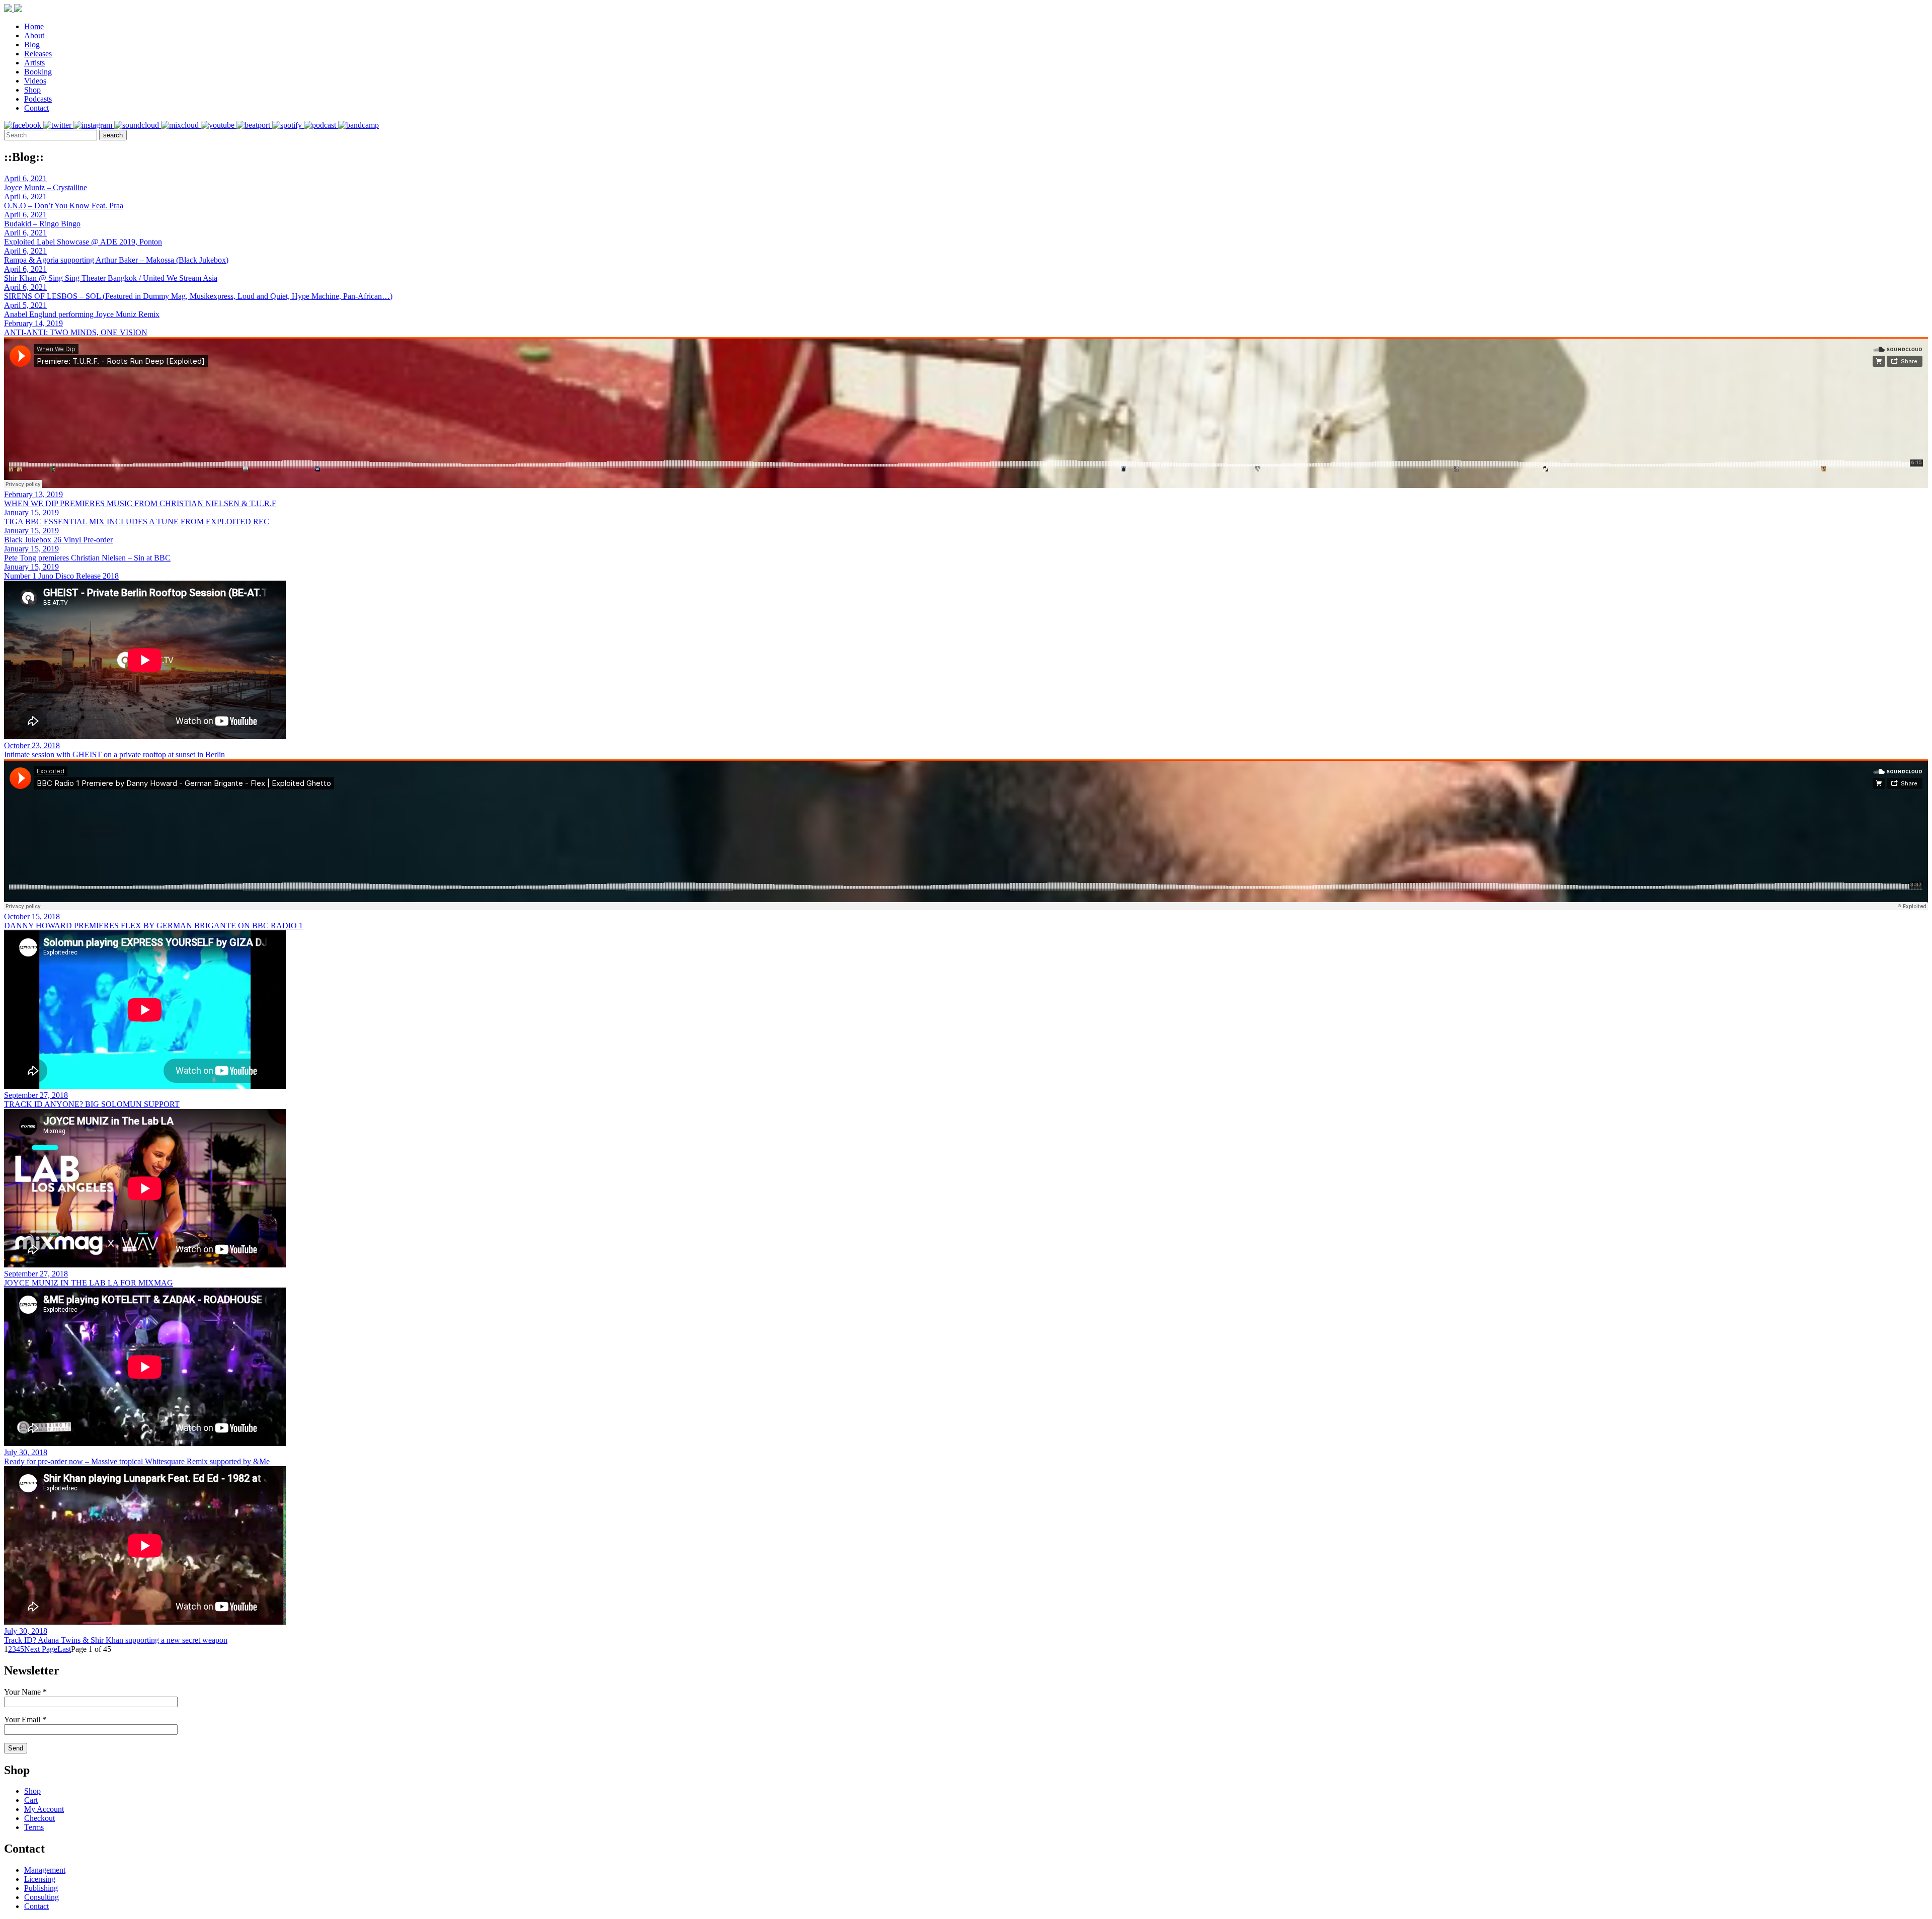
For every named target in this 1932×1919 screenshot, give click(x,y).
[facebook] (24, 125)
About (34, 35)
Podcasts (38, 99)
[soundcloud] (138, 125)
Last (64, 1649)
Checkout (39, 1818)
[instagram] (94, 125)
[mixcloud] (181, 125)
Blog (32, 45)
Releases (38, 54)
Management (45, 1870)
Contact (36, 108)
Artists (34, 63)
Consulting (42, 1897)
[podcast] (321, 125)
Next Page (41, 1649)
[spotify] (288, 125)
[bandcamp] (358, 125)
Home (34, 26)
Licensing (40, 1879)
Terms (34, 1827)
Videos (35, 81)
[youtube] (219, 125)
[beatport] (254, 125)
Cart (31, 1800)
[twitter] (58, 125)
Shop (32, 90)
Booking (38, 72)
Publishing (41, 1888)
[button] (113, 135)
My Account (44, 1809)
